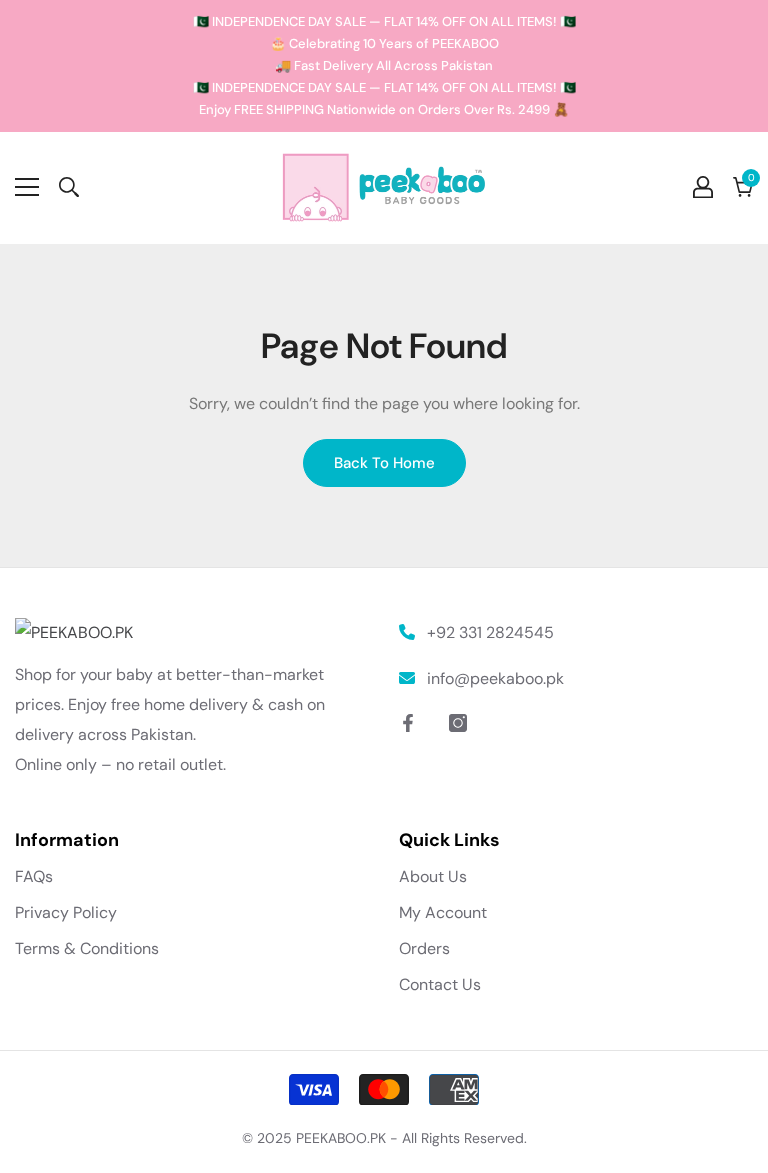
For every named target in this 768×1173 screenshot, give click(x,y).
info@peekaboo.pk (495, 678)
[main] (384, 406)
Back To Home (384, 463)
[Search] (69, 187)
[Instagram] (458, 723)
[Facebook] (408, 723)
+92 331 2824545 (490, 632)
